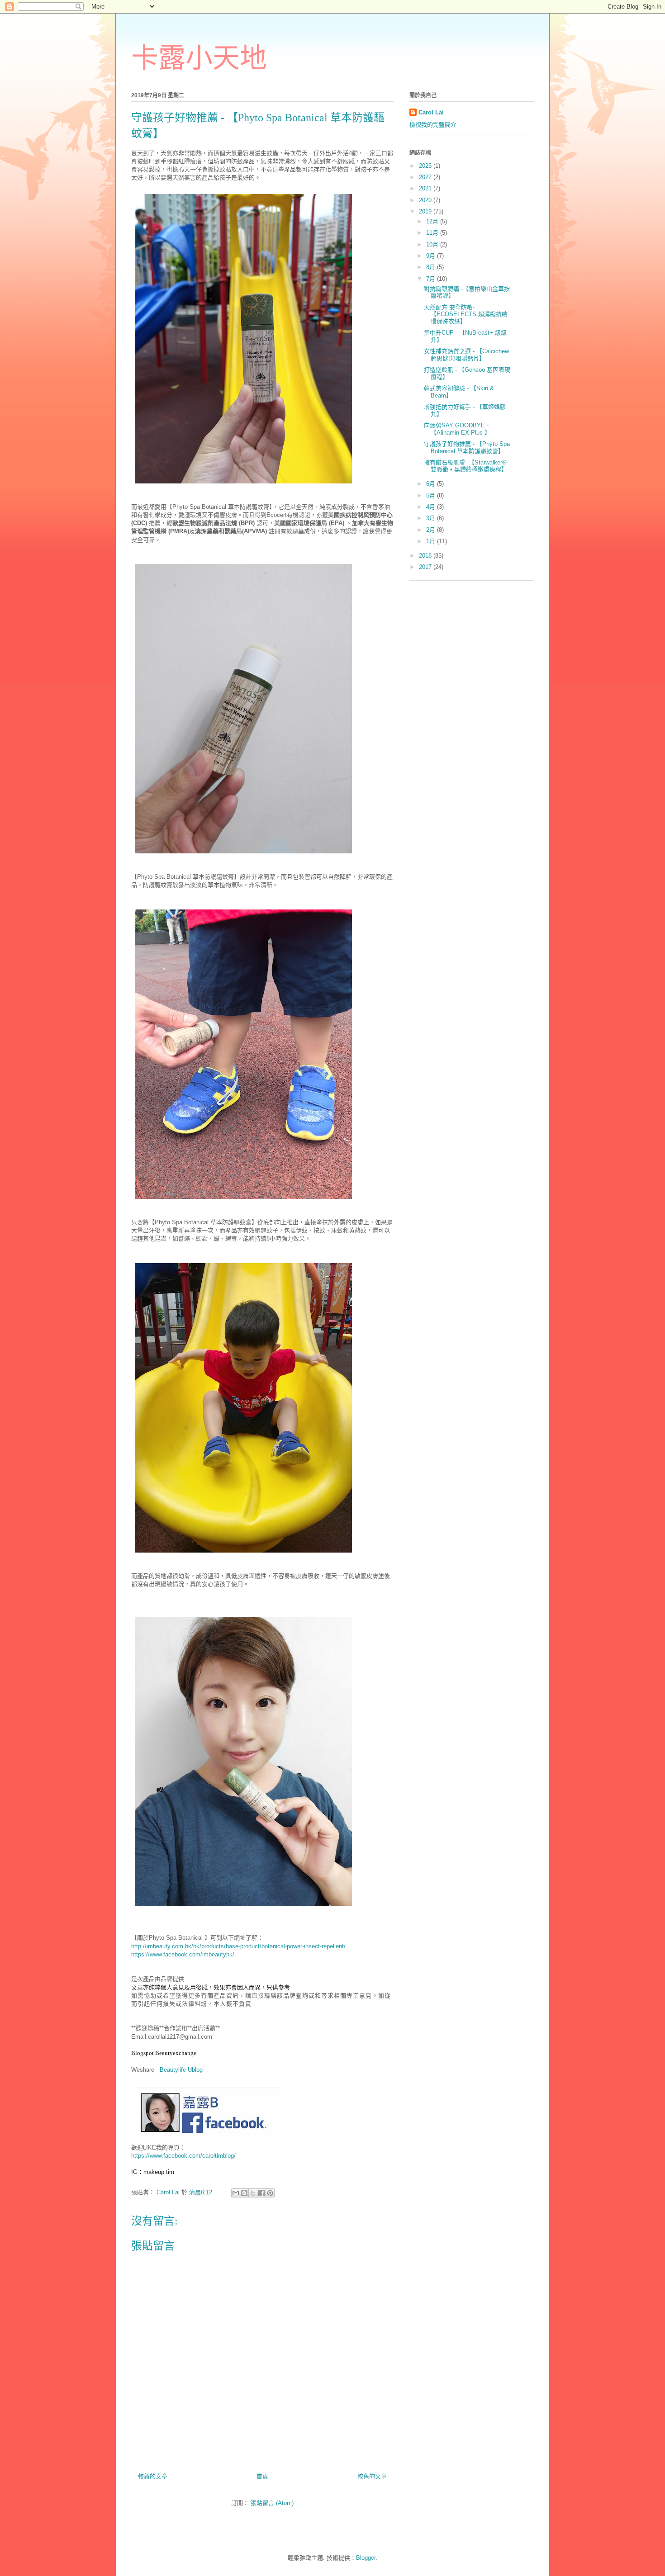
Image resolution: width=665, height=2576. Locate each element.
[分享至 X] (253, 2193)
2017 (426, 567)
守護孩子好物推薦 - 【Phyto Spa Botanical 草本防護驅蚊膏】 (467, 447)
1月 (432, 541)
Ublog (195, 2070)
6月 (432, 484)
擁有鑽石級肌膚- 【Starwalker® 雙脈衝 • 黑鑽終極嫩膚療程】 (465, 466)
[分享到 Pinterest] (270, 2193)
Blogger (366, 2558)
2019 (426, 211)
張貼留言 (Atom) (272, 2503)
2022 (426, 177)
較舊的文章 (372, 2476)
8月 (432, 267)
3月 (432, 518)
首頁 (262, 2476)
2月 (432, 530)
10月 (433, 244)
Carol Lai (431, 112)
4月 (432, 507)
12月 (433, 221)
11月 (433, 233)
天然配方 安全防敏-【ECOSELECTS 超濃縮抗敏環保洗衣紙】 (466, 314)
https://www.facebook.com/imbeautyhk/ (183, 1954)
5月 (432, 495)
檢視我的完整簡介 (433, 125)
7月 (432, 279)
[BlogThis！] (244, 2193)
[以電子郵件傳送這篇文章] (236, 2193)
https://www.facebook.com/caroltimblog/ (183, 2156)
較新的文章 (153, 2476)
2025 (426, 166)
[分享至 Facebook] (261, 2193)
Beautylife (173, 2070)
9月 (432, 256)
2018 (426, 556)
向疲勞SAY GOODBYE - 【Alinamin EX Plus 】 (457, 429)
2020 (426, 200)
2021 (426, 188)
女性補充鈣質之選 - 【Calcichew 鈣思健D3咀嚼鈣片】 (466, 355)
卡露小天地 (199, 58)
